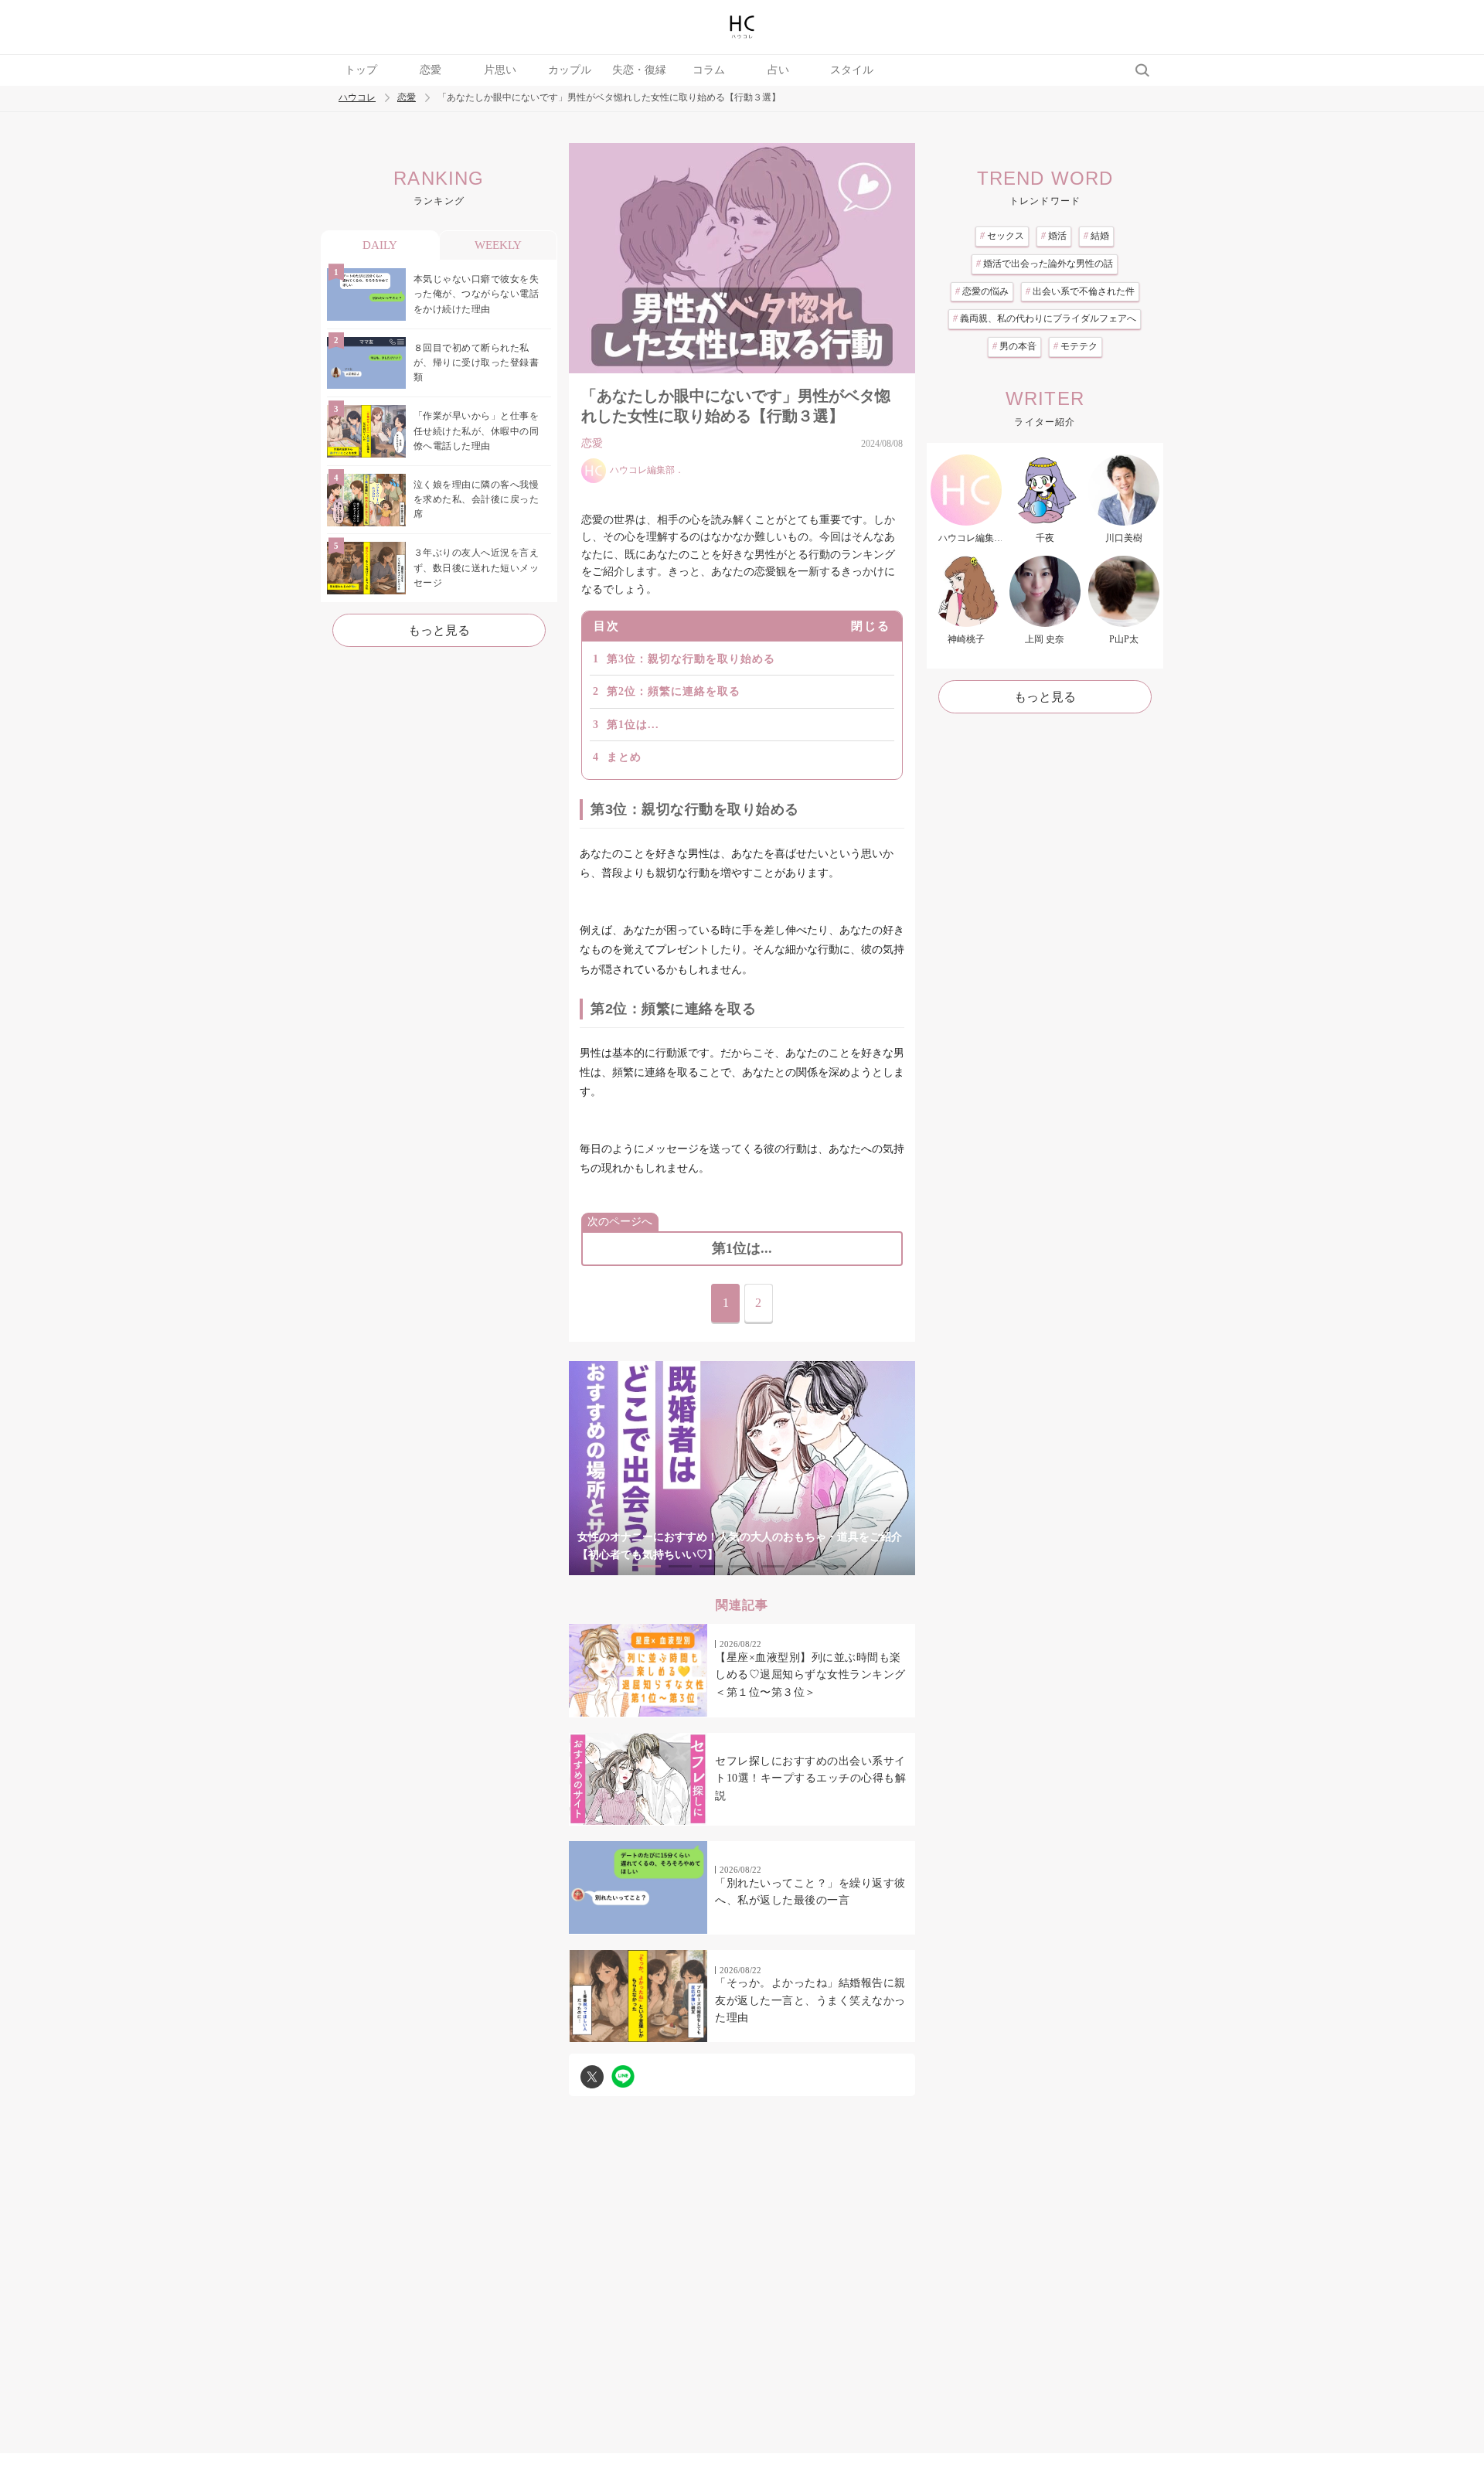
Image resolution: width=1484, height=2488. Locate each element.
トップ (361, 70)
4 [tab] (742, 1566)
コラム (709, 70)
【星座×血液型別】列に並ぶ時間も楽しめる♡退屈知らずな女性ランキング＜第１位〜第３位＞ (810, 1675)
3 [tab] (711, 1566)
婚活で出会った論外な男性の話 (1045, 264)
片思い (500, 70)
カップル (570, 70)
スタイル (852, 70)
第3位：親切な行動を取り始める (691, 659)
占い (778, 70)
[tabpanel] (742, 1468)
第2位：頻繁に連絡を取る (674, 691)
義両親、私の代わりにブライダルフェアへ (1045, 318)
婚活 (1054, 236)
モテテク (1076, 346)
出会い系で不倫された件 (1080, 291)
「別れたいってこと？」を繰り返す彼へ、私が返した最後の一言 (810, 1892)
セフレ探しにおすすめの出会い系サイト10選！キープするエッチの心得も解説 (810, 1778)
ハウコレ (357, 98)
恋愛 (431, 70)
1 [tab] (649, 1566)
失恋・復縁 (639, 70)
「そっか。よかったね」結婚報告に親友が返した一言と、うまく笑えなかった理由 (810, 2000)
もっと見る (439, 630)
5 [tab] (773, 1566)
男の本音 (1014, 346)
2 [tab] (680, 1566)
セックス (1002, 236)
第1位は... (633, 725)
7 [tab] (835, 1566)
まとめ (624, 757)
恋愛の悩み (982, 291)
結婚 (1096, 236)
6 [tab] (804, 1566)
